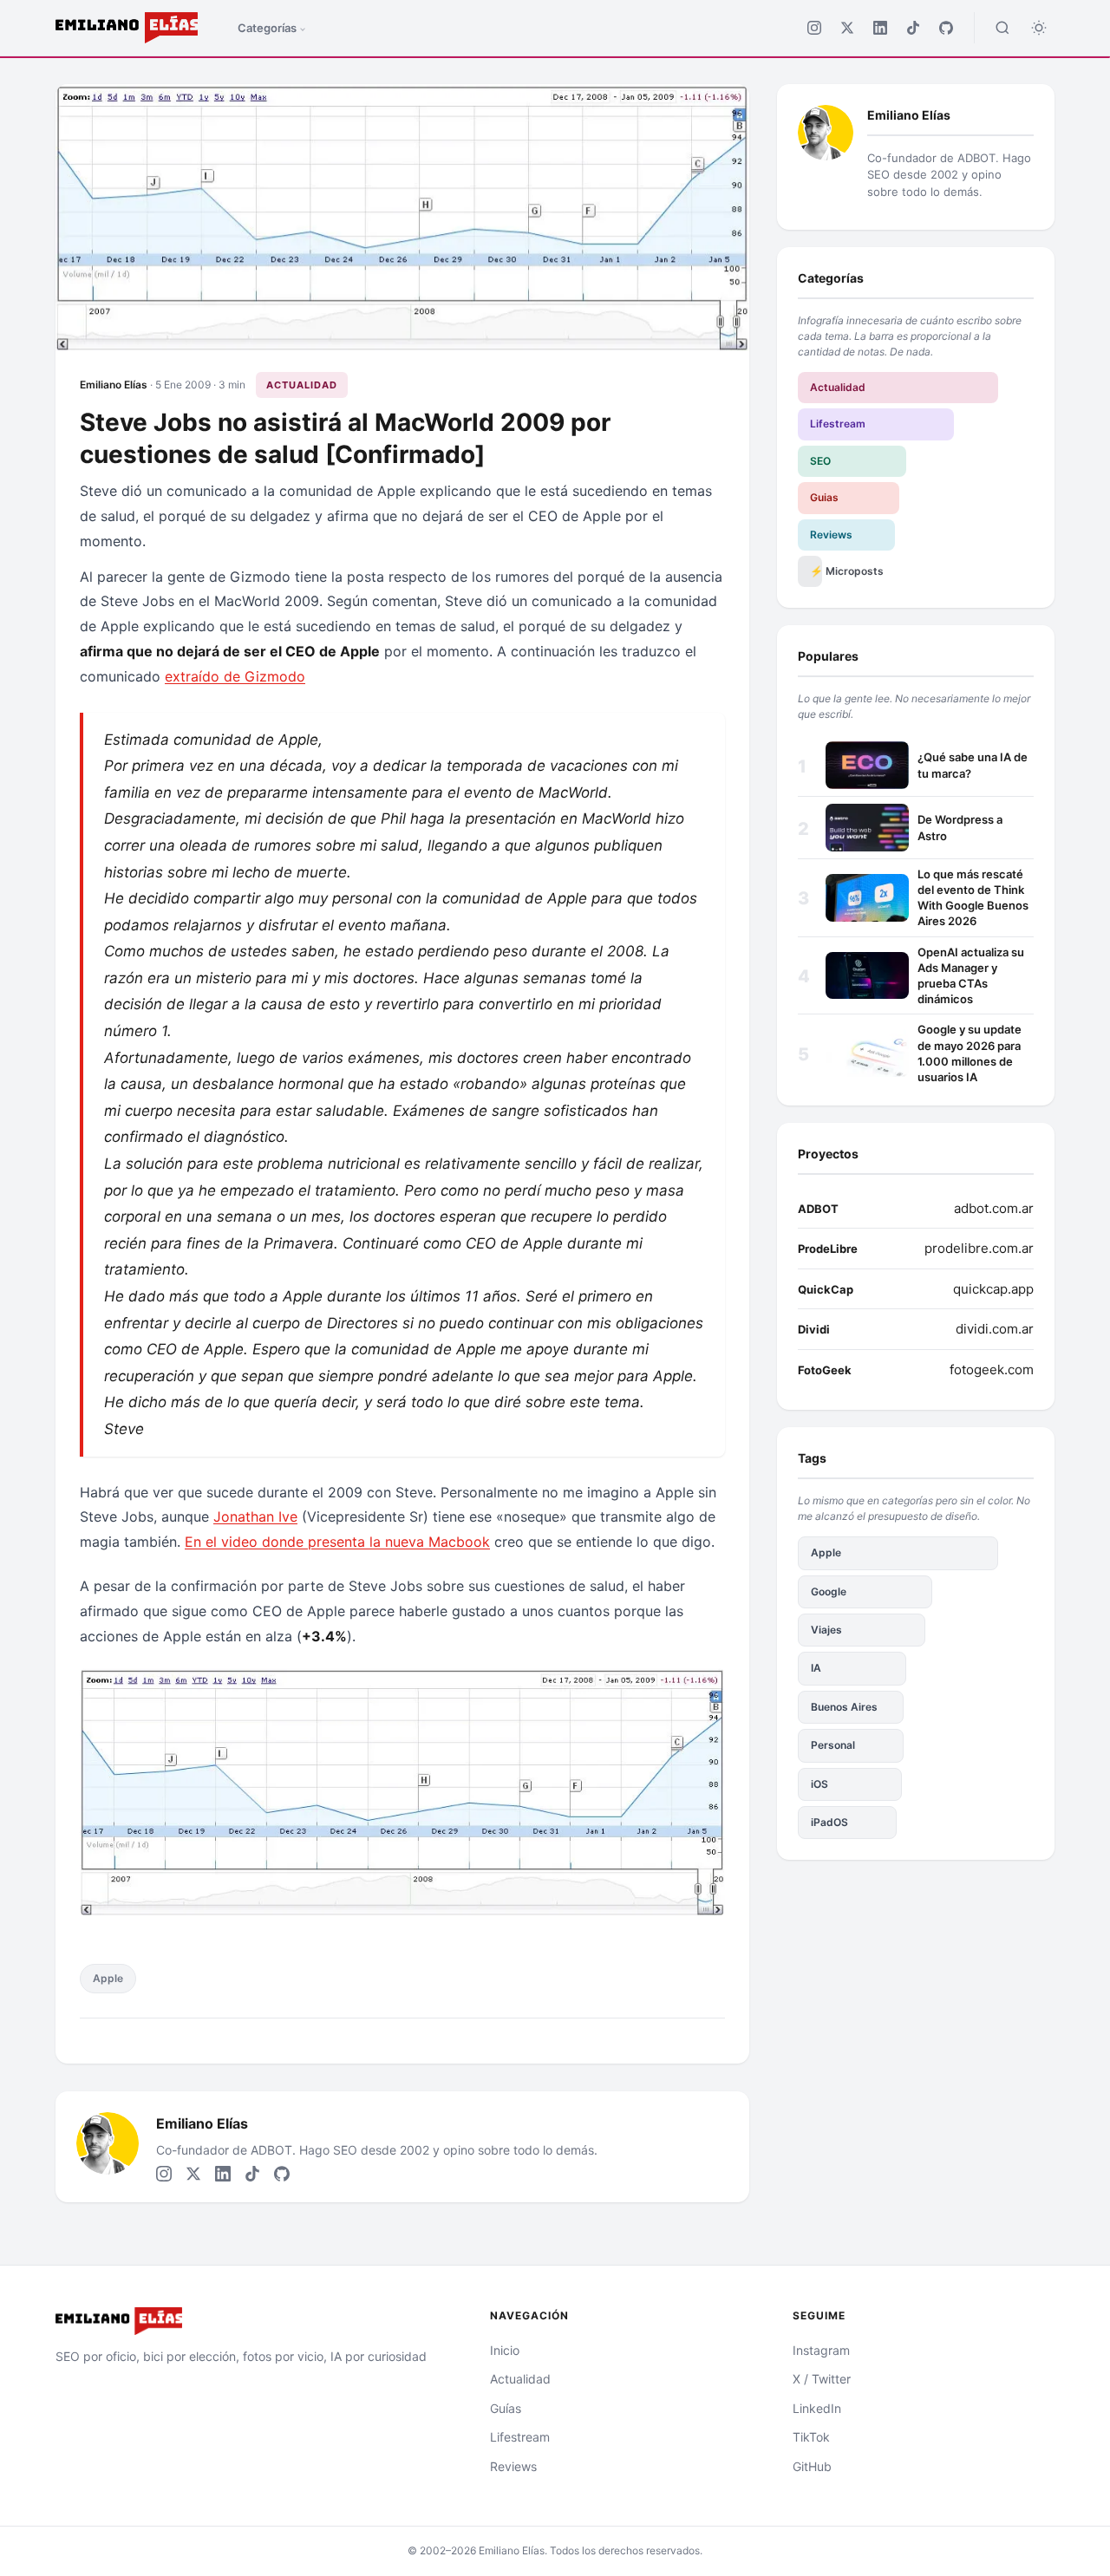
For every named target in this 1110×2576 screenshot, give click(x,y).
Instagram (821, 2350)
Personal (833, 1745)
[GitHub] (946, 28)
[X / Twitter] (847, 28)
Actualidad (302, 385)
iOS (819, 1784)
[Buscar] (1002, 28)
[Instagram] (814, 28)
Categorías (267, 28)
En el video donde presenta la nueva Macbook (337, 1542)
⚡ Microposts (816, 571)
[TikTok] (913, 28)
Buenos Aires (844, 1707)
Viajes (826, 1630)
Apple (108, 1978)
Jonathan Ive (255, 1516)
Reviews (831, 535)
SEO (820, 461)
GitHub (812, 2466)
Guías (506, 2408)
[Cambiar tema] (1039, 28)
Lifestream (838, 424)
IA (816, 1668)
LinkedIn (817, 2408)
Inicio (505, 2350)
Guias (824, 497)
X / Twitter (822, 2379)
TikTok (811, 2437)
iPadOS (829, 1822)
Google (829, 1591)
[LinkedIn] (880, 28)
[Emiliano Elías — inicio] (252, 2321)
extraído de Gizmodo (235, 676)
